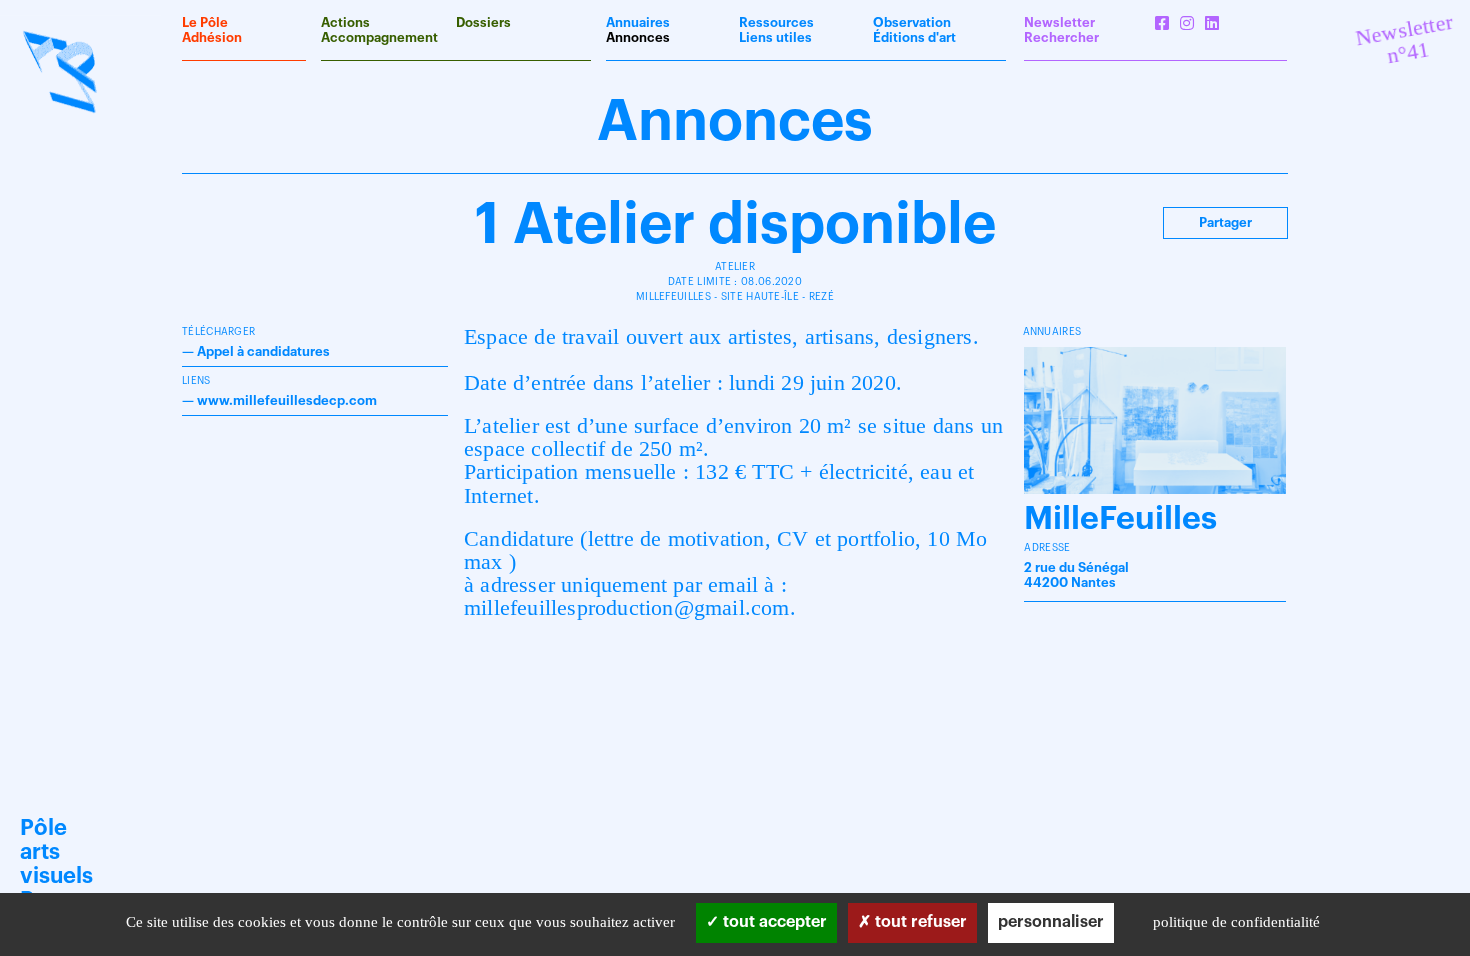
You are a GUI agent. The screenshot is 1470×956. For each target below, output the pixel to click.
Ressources (776, 22)
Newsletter (1059, 22)
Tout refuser (919, 922)
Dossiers (483, 22)
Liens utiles (775, 37)
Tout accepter (773, 922)
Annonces (638, 37)
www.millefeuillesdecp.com (287, 400)
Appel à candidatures (263, 351)
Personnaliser (1051, 922)
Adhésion (212, 37)
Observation (912, 22)
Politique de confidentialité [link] (1236, 922)
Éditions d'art (914, 37)
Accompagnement (379, 37)
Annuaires (638, 22)
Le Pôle (205, 22)
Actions (345, 22)
